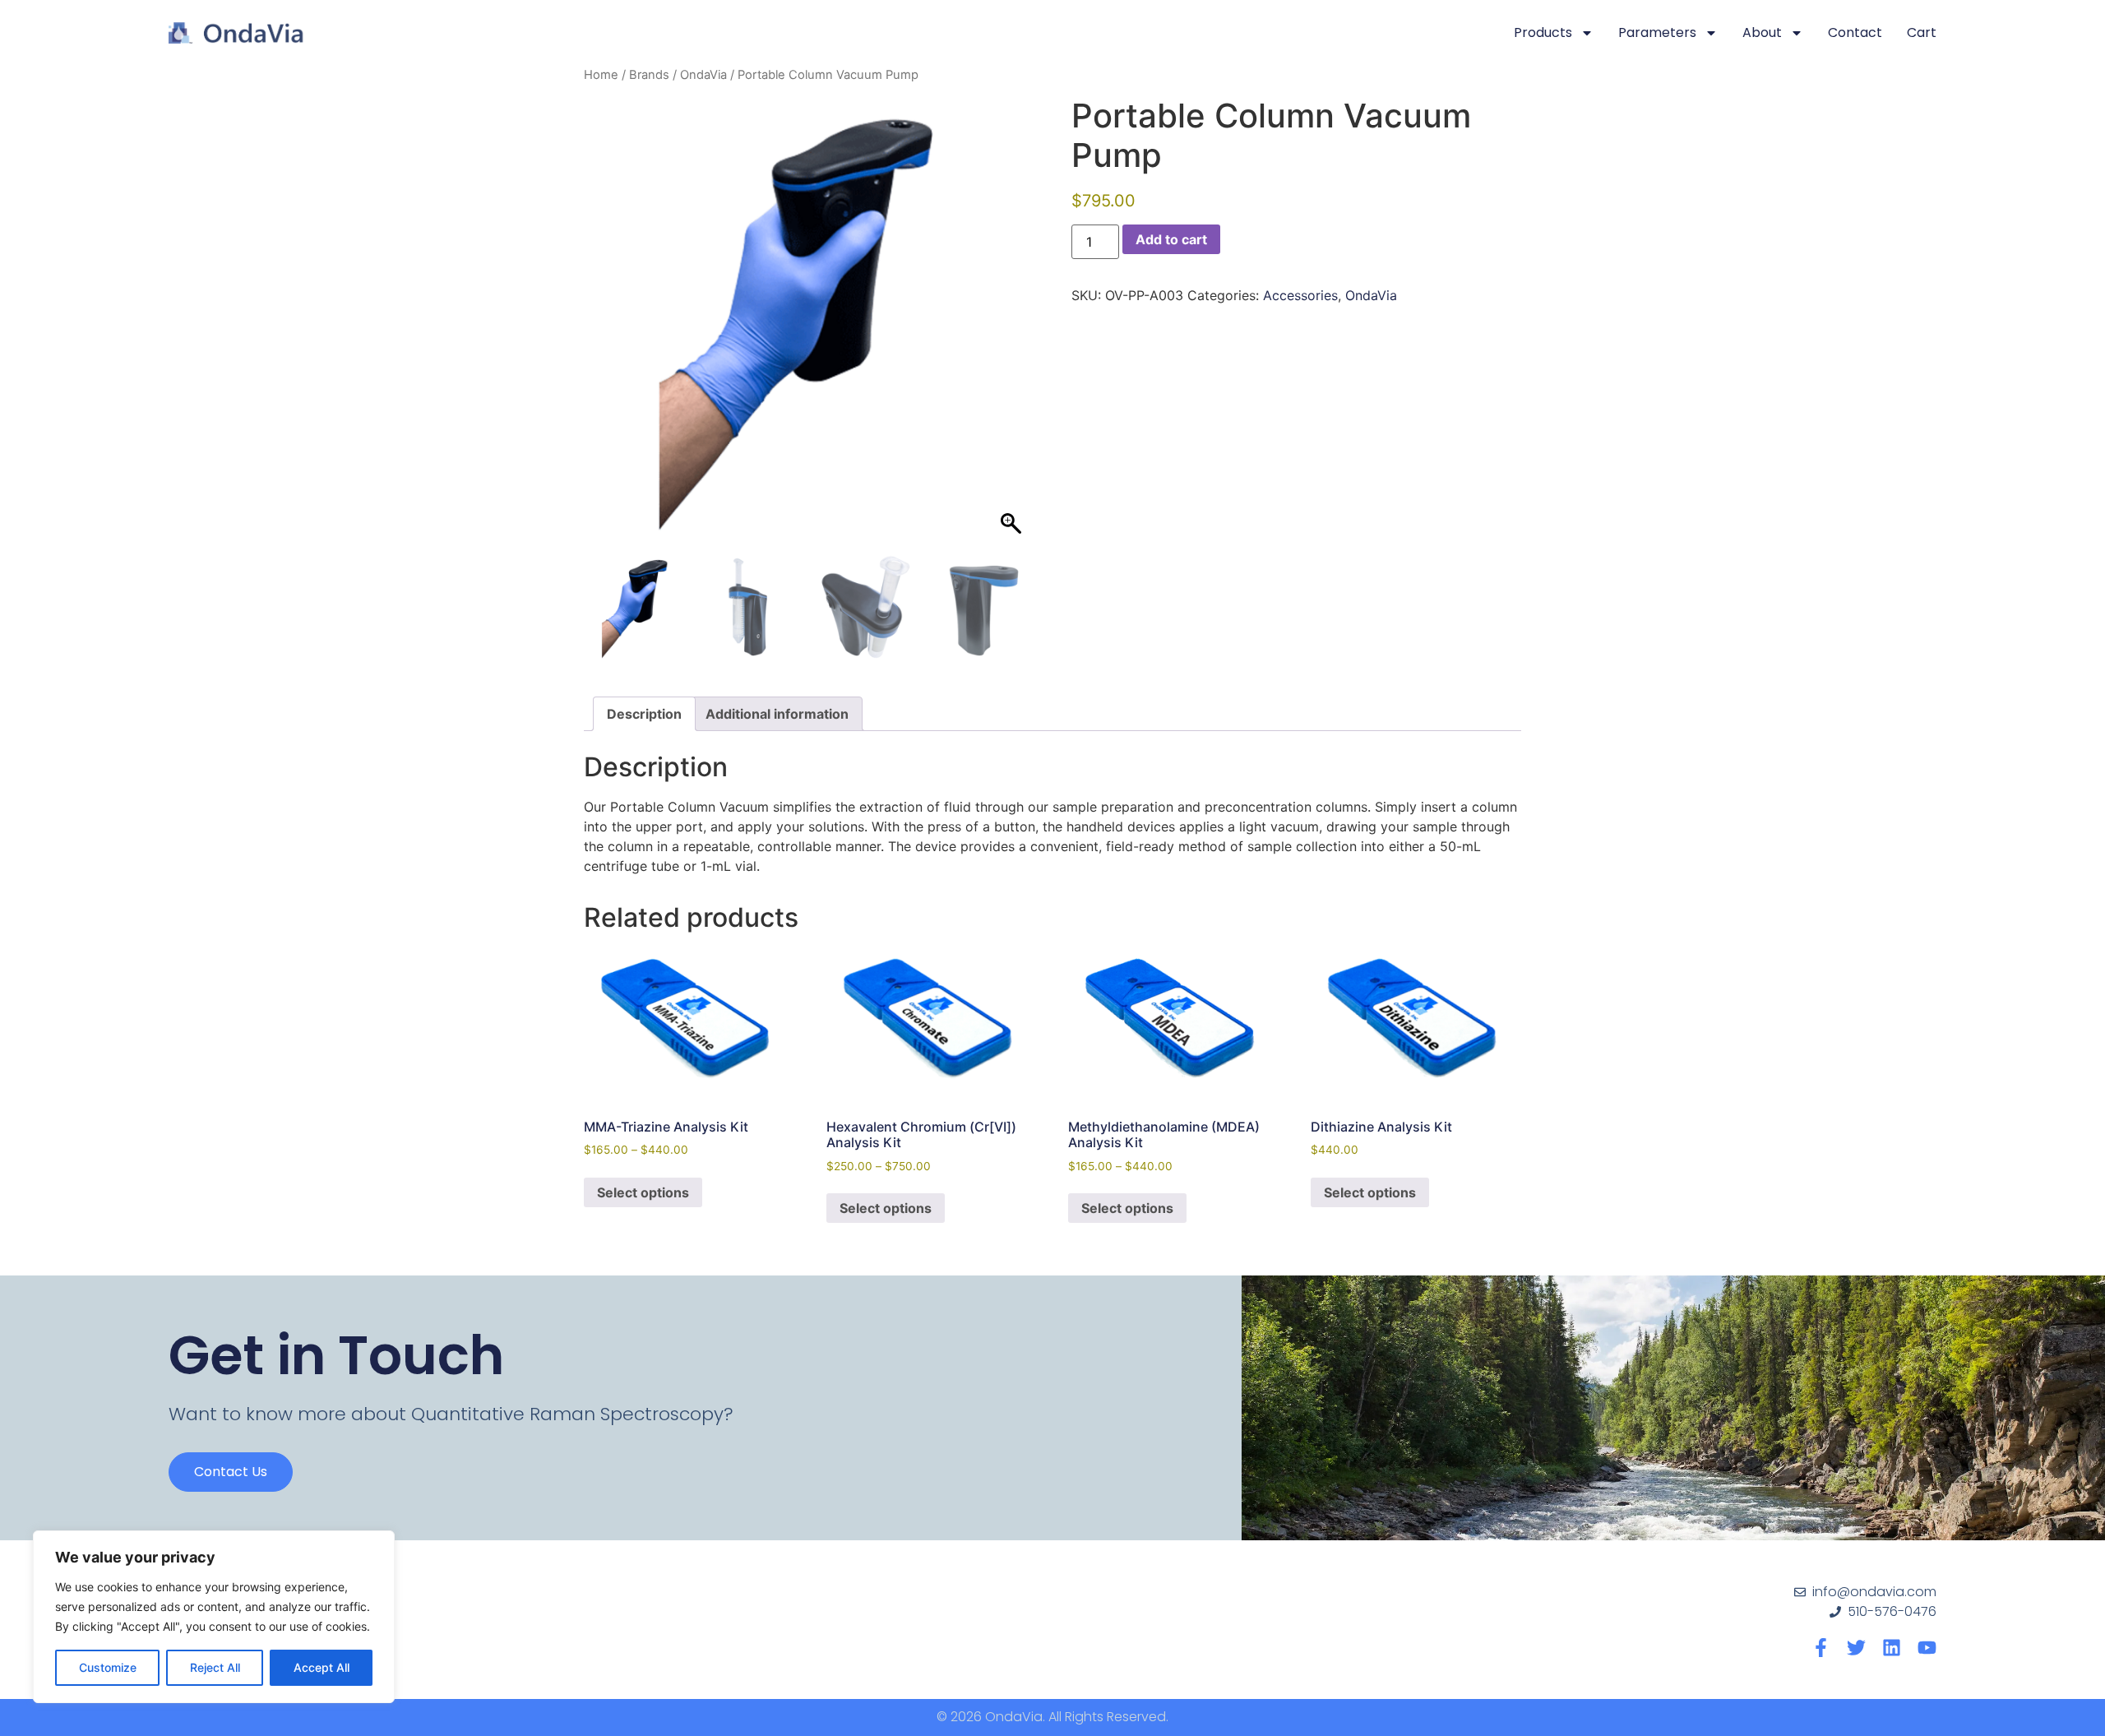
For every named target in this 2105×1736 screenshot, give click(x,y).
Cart (1922, 32)
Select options (643, 1192)
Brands (649, 75)
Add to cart (1171, 239)
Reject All (215, 1667)
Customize (108, 1667)
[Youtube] (1927, 1648)
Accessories (1300, 295)
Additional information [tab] (777, 714)
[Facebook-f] (1821, 1648)
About (1762, 32)
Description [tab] (644, 714)
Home (601, 75)
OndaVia (703, 75)
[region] (214, 1617)
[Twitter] (1856, 1648)
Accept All (322, 1667)
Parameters (1657, 32)
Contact (1855, 32)
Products (1543, 32)
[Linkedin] (1892, 1648)
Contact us (231, 1472)
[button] (1013, 329)
